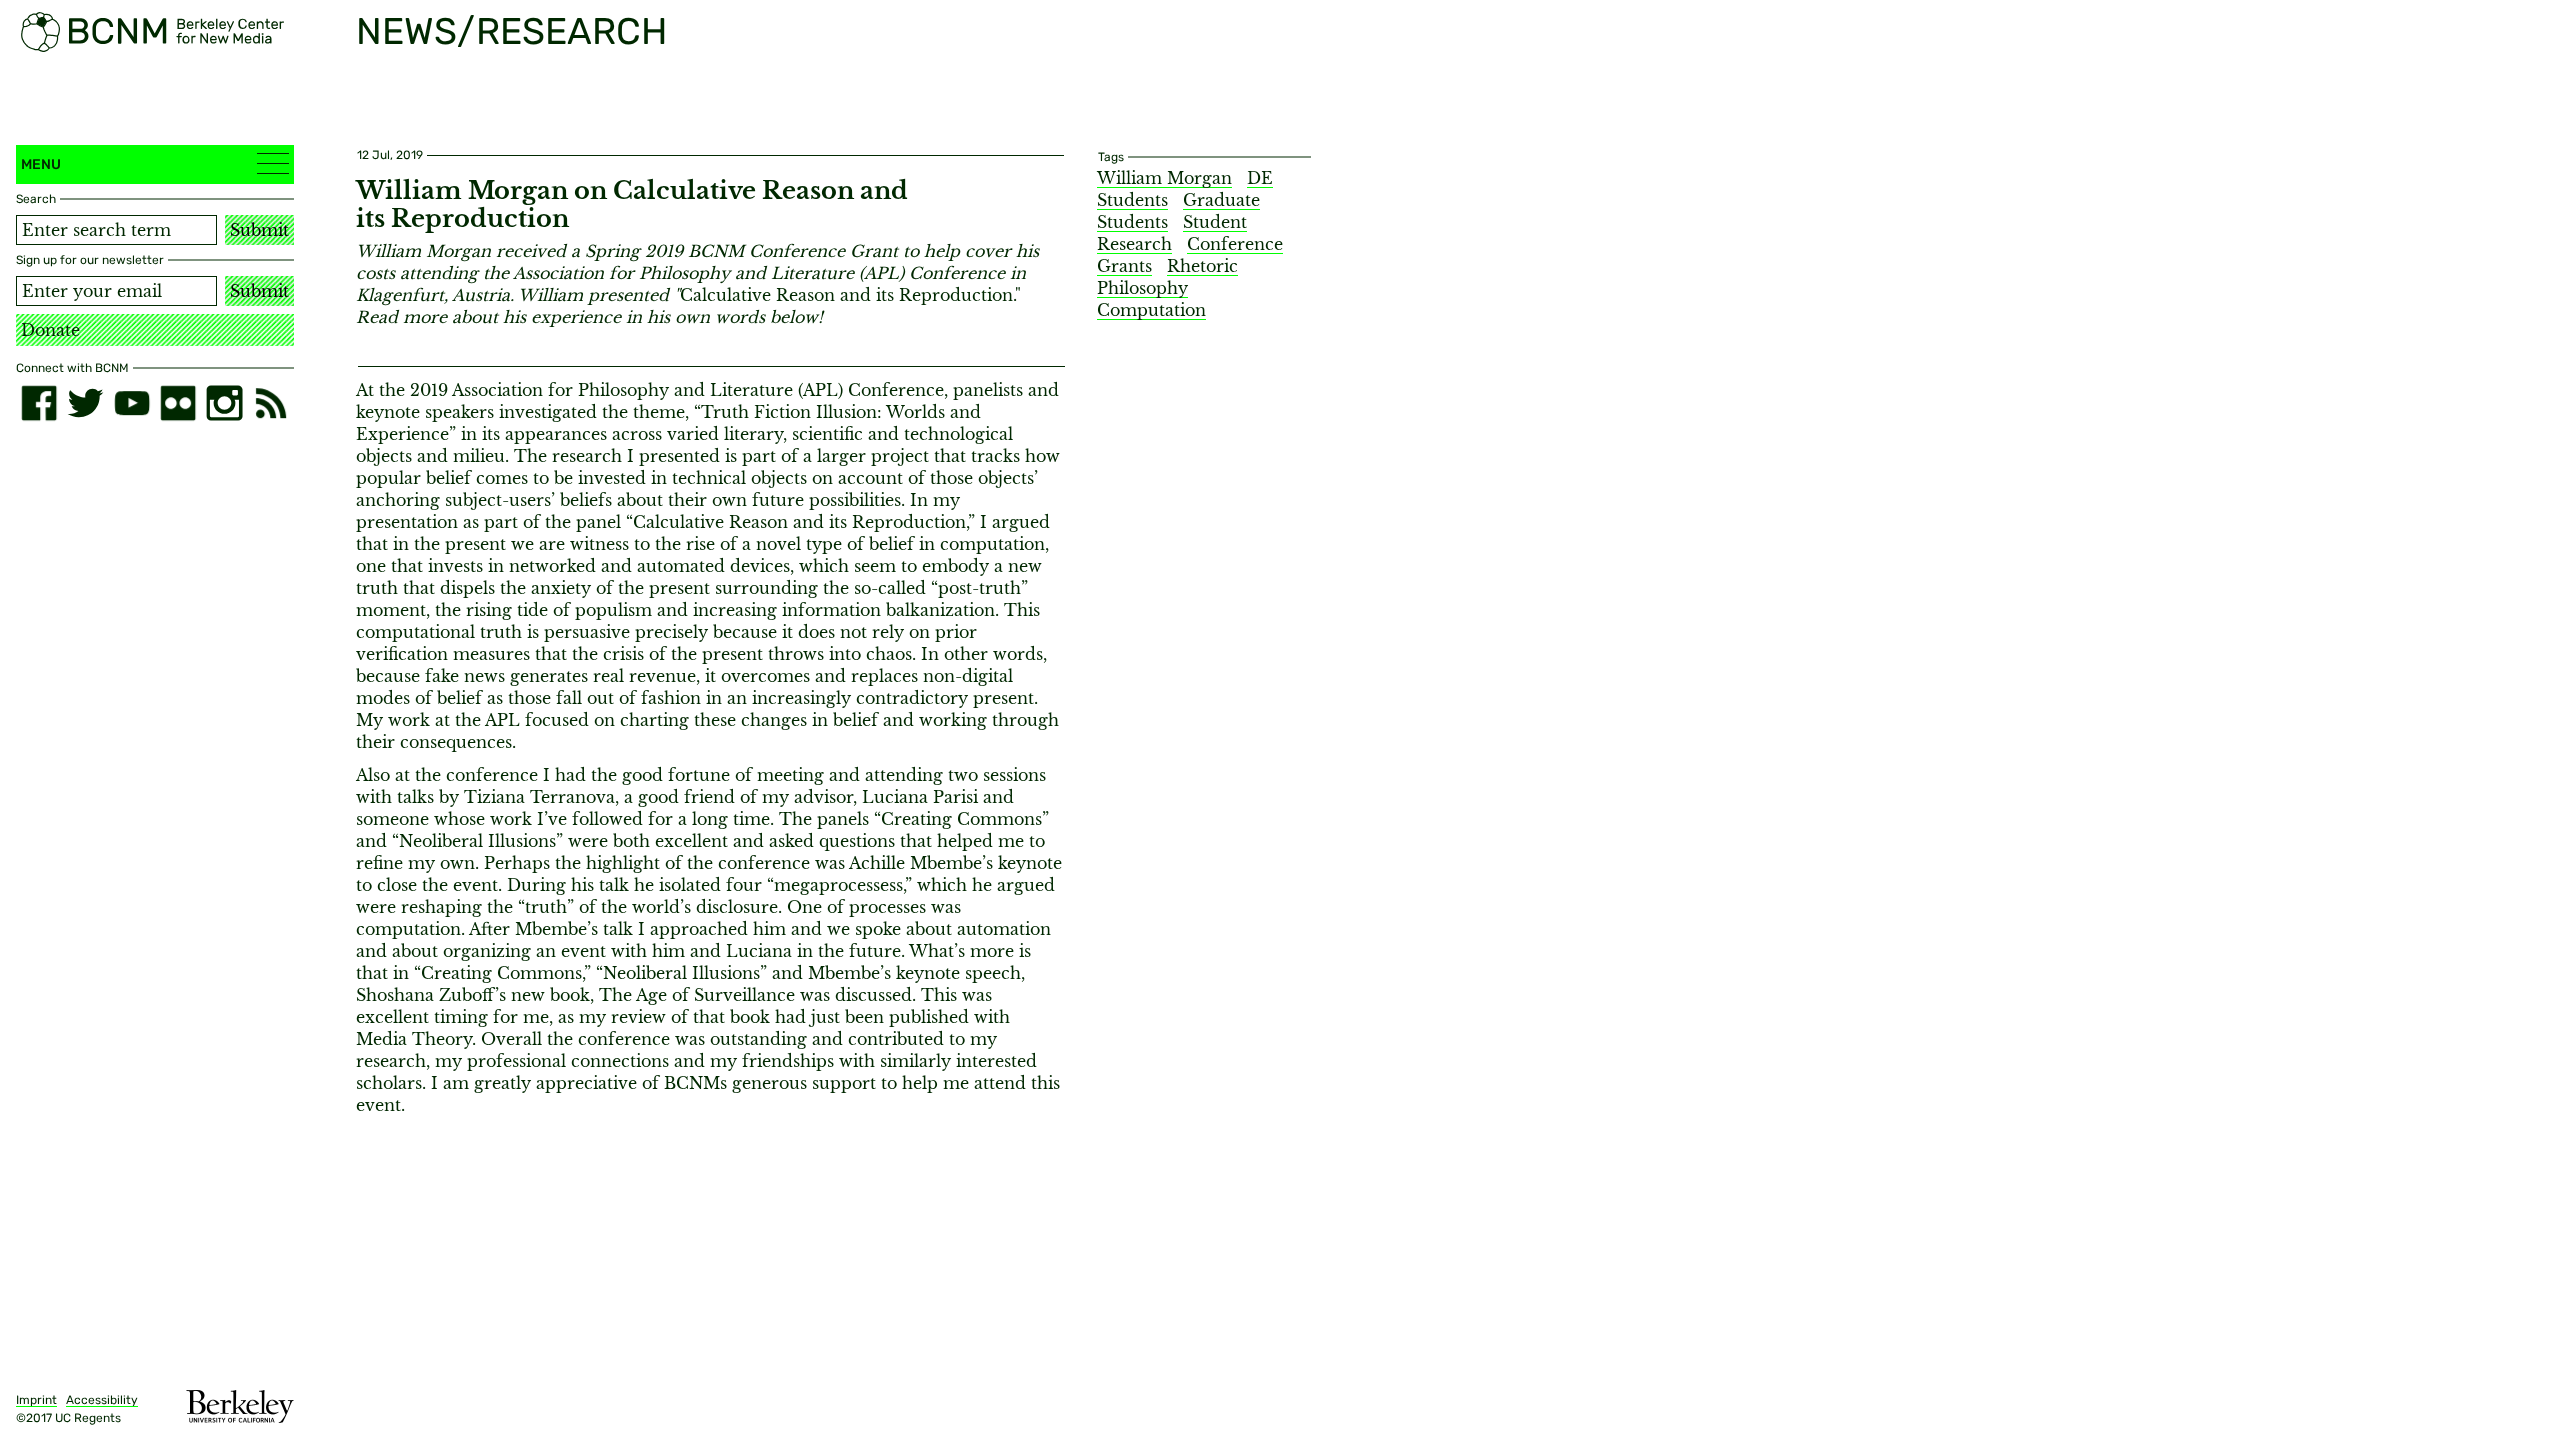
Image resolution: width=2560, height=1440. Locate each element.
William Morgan (1164, 178)
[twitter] (85, 403)
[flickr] (178, 403)
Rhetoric (1202, 266)
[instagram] (224, 403)
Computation (1151, 310)
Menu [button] (41, 164)
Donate (50, 330)
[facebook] (39, 403)
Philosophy (1142, 288)
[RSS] (271, 403)
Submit (259, 230)
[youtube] (132, 403)
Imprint (36, 1400)
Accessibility (102, 1400)
